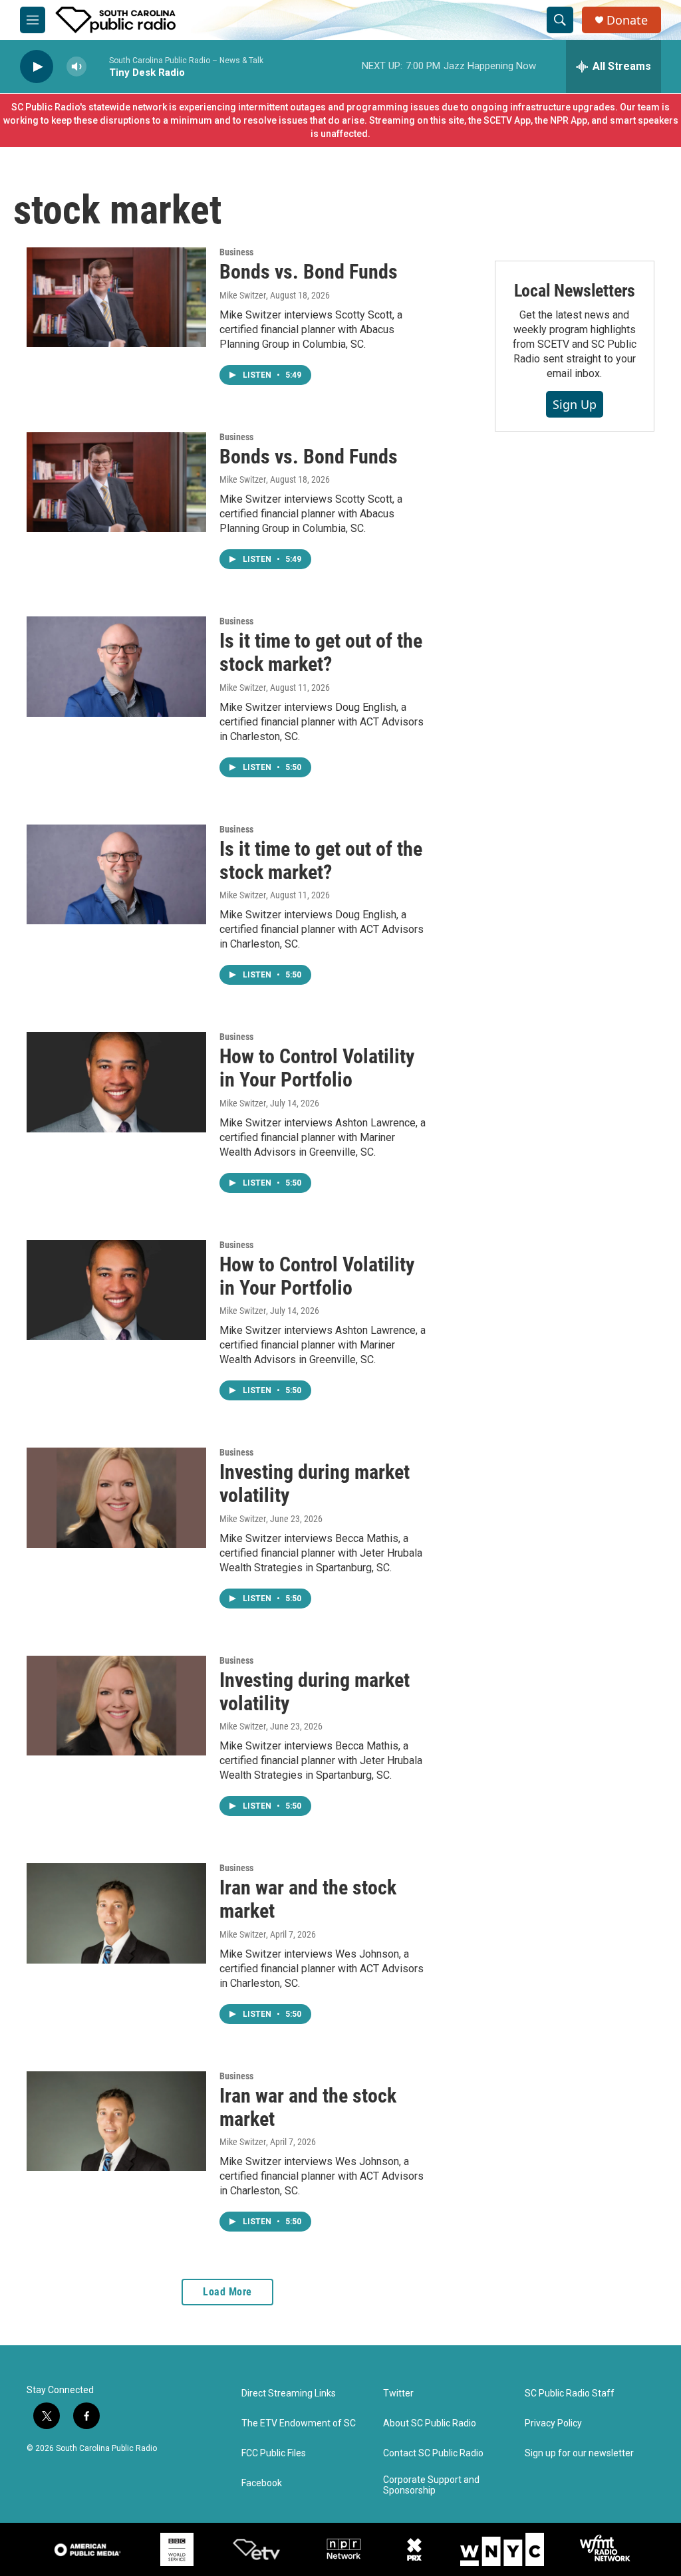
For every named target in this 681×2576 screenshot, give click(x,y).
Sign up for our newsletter (579, 2453)
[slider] (98, 66)
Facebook (262, 2483)
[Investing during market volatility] (116, 1497)
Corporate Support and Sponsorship (431, 2485)
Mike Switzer (243, 295)
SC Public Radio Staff (570, 2393)
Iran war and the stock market (308, 1899)
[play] (37, 67)
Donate (627, 20)
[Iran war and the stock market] (116, 1913)
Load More (227, 2292)
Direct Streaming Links (289, 2393)
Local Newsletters (575, 291)
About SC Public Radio (430, 2423)
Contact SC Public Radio (433, 2453)
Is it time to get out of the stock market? (321, 652)
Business (236, 252)
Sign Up (575, 404)
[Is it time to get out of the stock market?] (116, 666)
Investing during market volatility (315, 1483)
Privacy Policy (553, 2423)
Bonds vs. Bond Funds (309, 272)
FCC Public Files (274, 2453)
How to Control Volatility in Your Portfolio (317, 1068)
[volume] (76, 67)
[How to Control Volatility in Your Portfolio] (116, 1082)
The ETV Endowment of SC (299, 2423)
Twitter (398, 2393)
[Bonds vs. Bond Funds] (116, 297)
